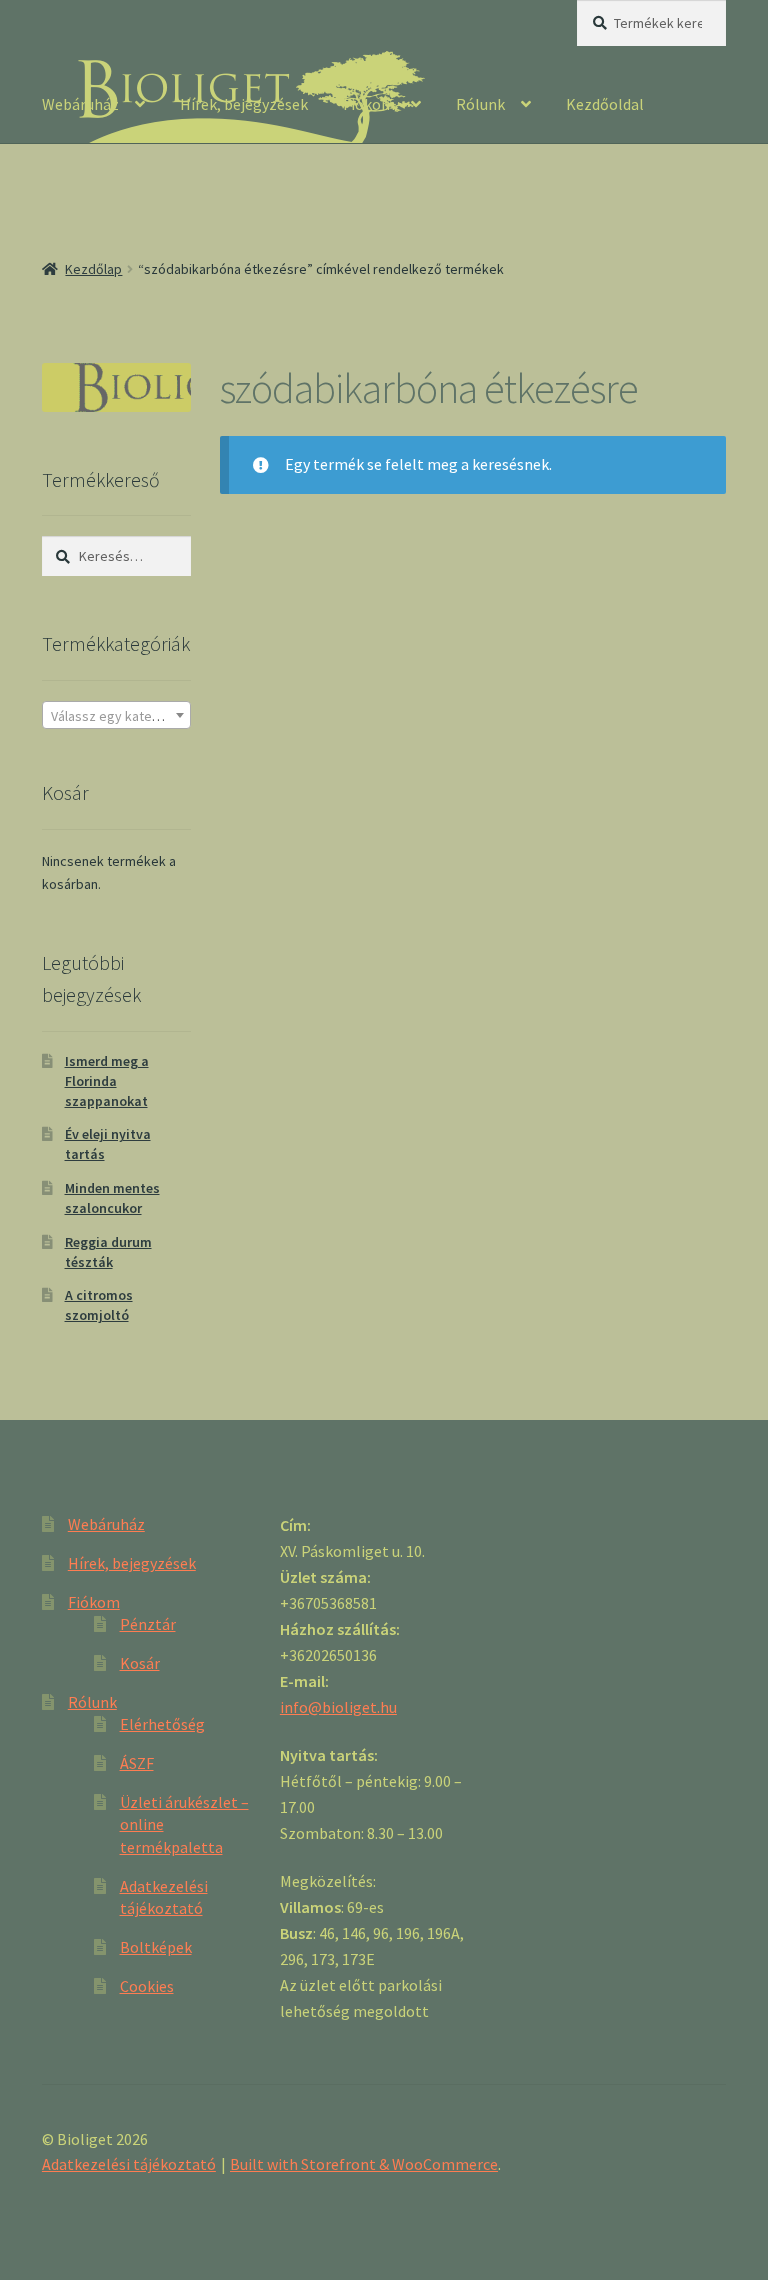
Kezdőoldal (605, 104)
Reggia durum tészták (108, 1252)
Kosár (140, 1663)
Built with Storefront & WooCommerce (364, 2164)
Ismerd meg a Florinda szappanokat (107, 1081)
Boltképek (156, 1947)
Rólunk (480, 104)
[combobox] (116, 715)
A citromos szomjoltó (99, 1305)
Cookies (147, 1986)
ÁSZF (137, 1763)
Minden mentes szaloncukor (112, 1198)
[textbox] (116, 716)
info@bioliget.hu (338, 1707)
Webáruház (80, 104)
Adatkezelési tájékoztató (129, 2164)
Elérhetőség (162, 1724)
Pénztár (148, 1624)
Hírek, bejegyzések (244, 104)
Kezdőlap (93, 269)
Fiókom (369, 104)
